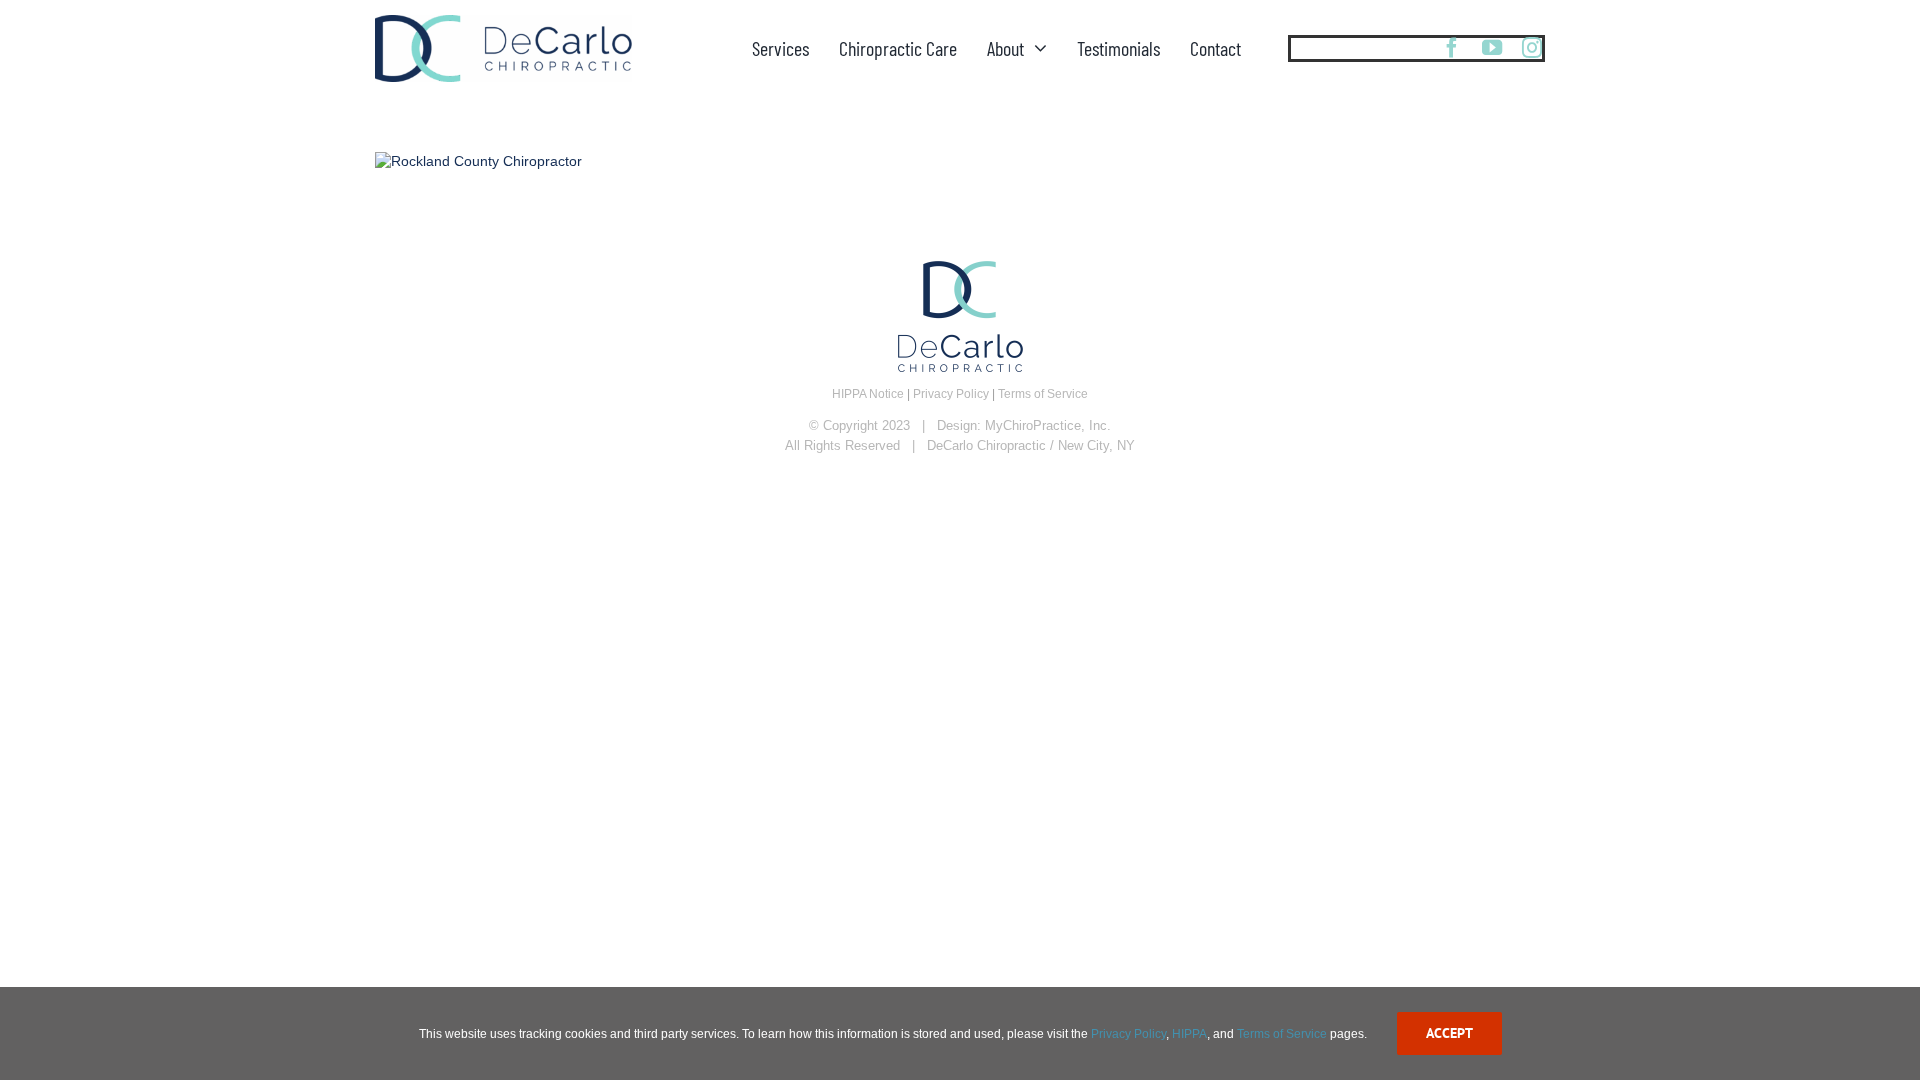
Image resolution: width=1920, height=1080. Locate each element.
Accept (1449, 1033)
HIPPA (1189, 1034)
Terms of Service (1043, 394)
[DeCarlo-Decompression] (503, 21)
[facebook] (1452, 48)
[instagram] (1532, 48)
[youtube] (1492, 48)
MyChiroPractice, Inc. (1048, 425)
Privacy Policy (951, 394)
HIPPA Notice (868, 394)
